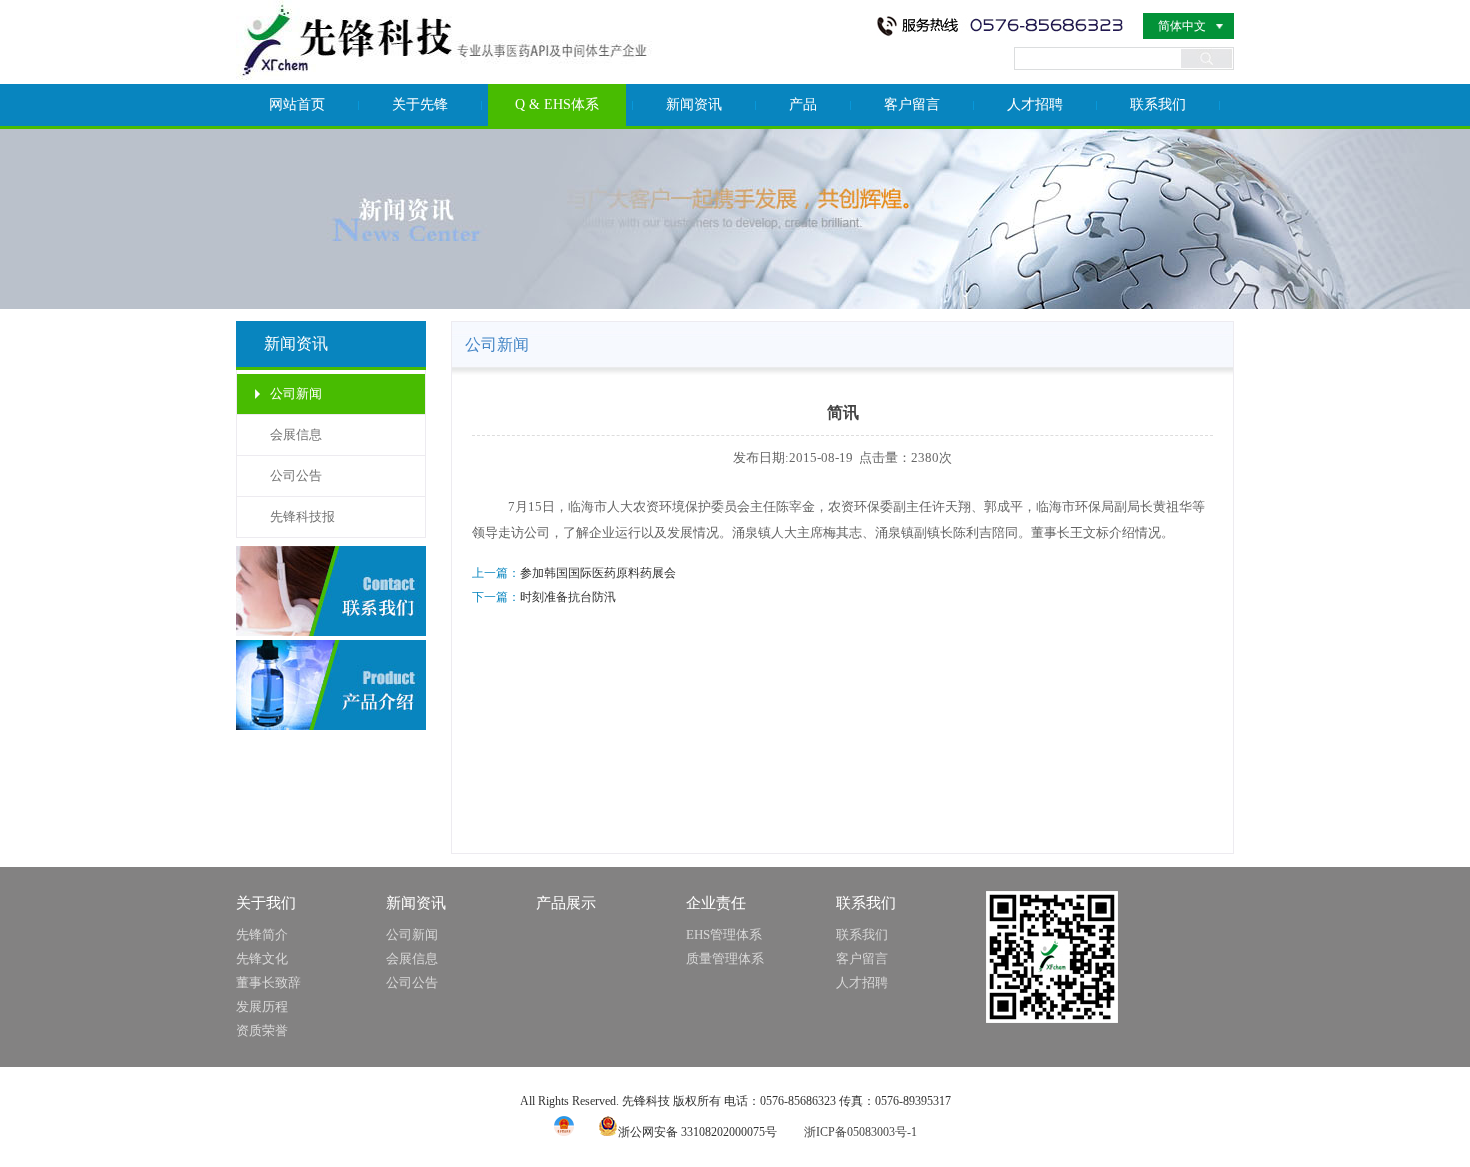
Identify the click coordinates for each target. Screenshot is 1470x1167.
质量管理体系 (725, 958)
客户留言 (912, 104)
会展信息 (296, 434)
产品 (803, 104)
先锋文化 (262, 958)
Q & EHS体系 (557, 104)
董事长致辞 (268, 982)
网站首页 (297, 104)
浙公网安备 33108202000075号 (697, 1132)
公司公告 (296, 475)
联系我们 (1158, 104)
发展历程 (262, 1006)
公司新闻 (296, 393)
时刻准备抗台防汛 (568, 597)
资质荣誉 (262, 1030)
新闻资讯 (694, 104)
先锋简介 (262, 934)
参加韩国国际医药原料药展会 (598, 573)
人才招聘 (1035, 104)
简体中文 (1182, 26)
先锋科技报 (302, 516)
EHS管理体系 (724, 934)
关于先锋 (420, 104)
